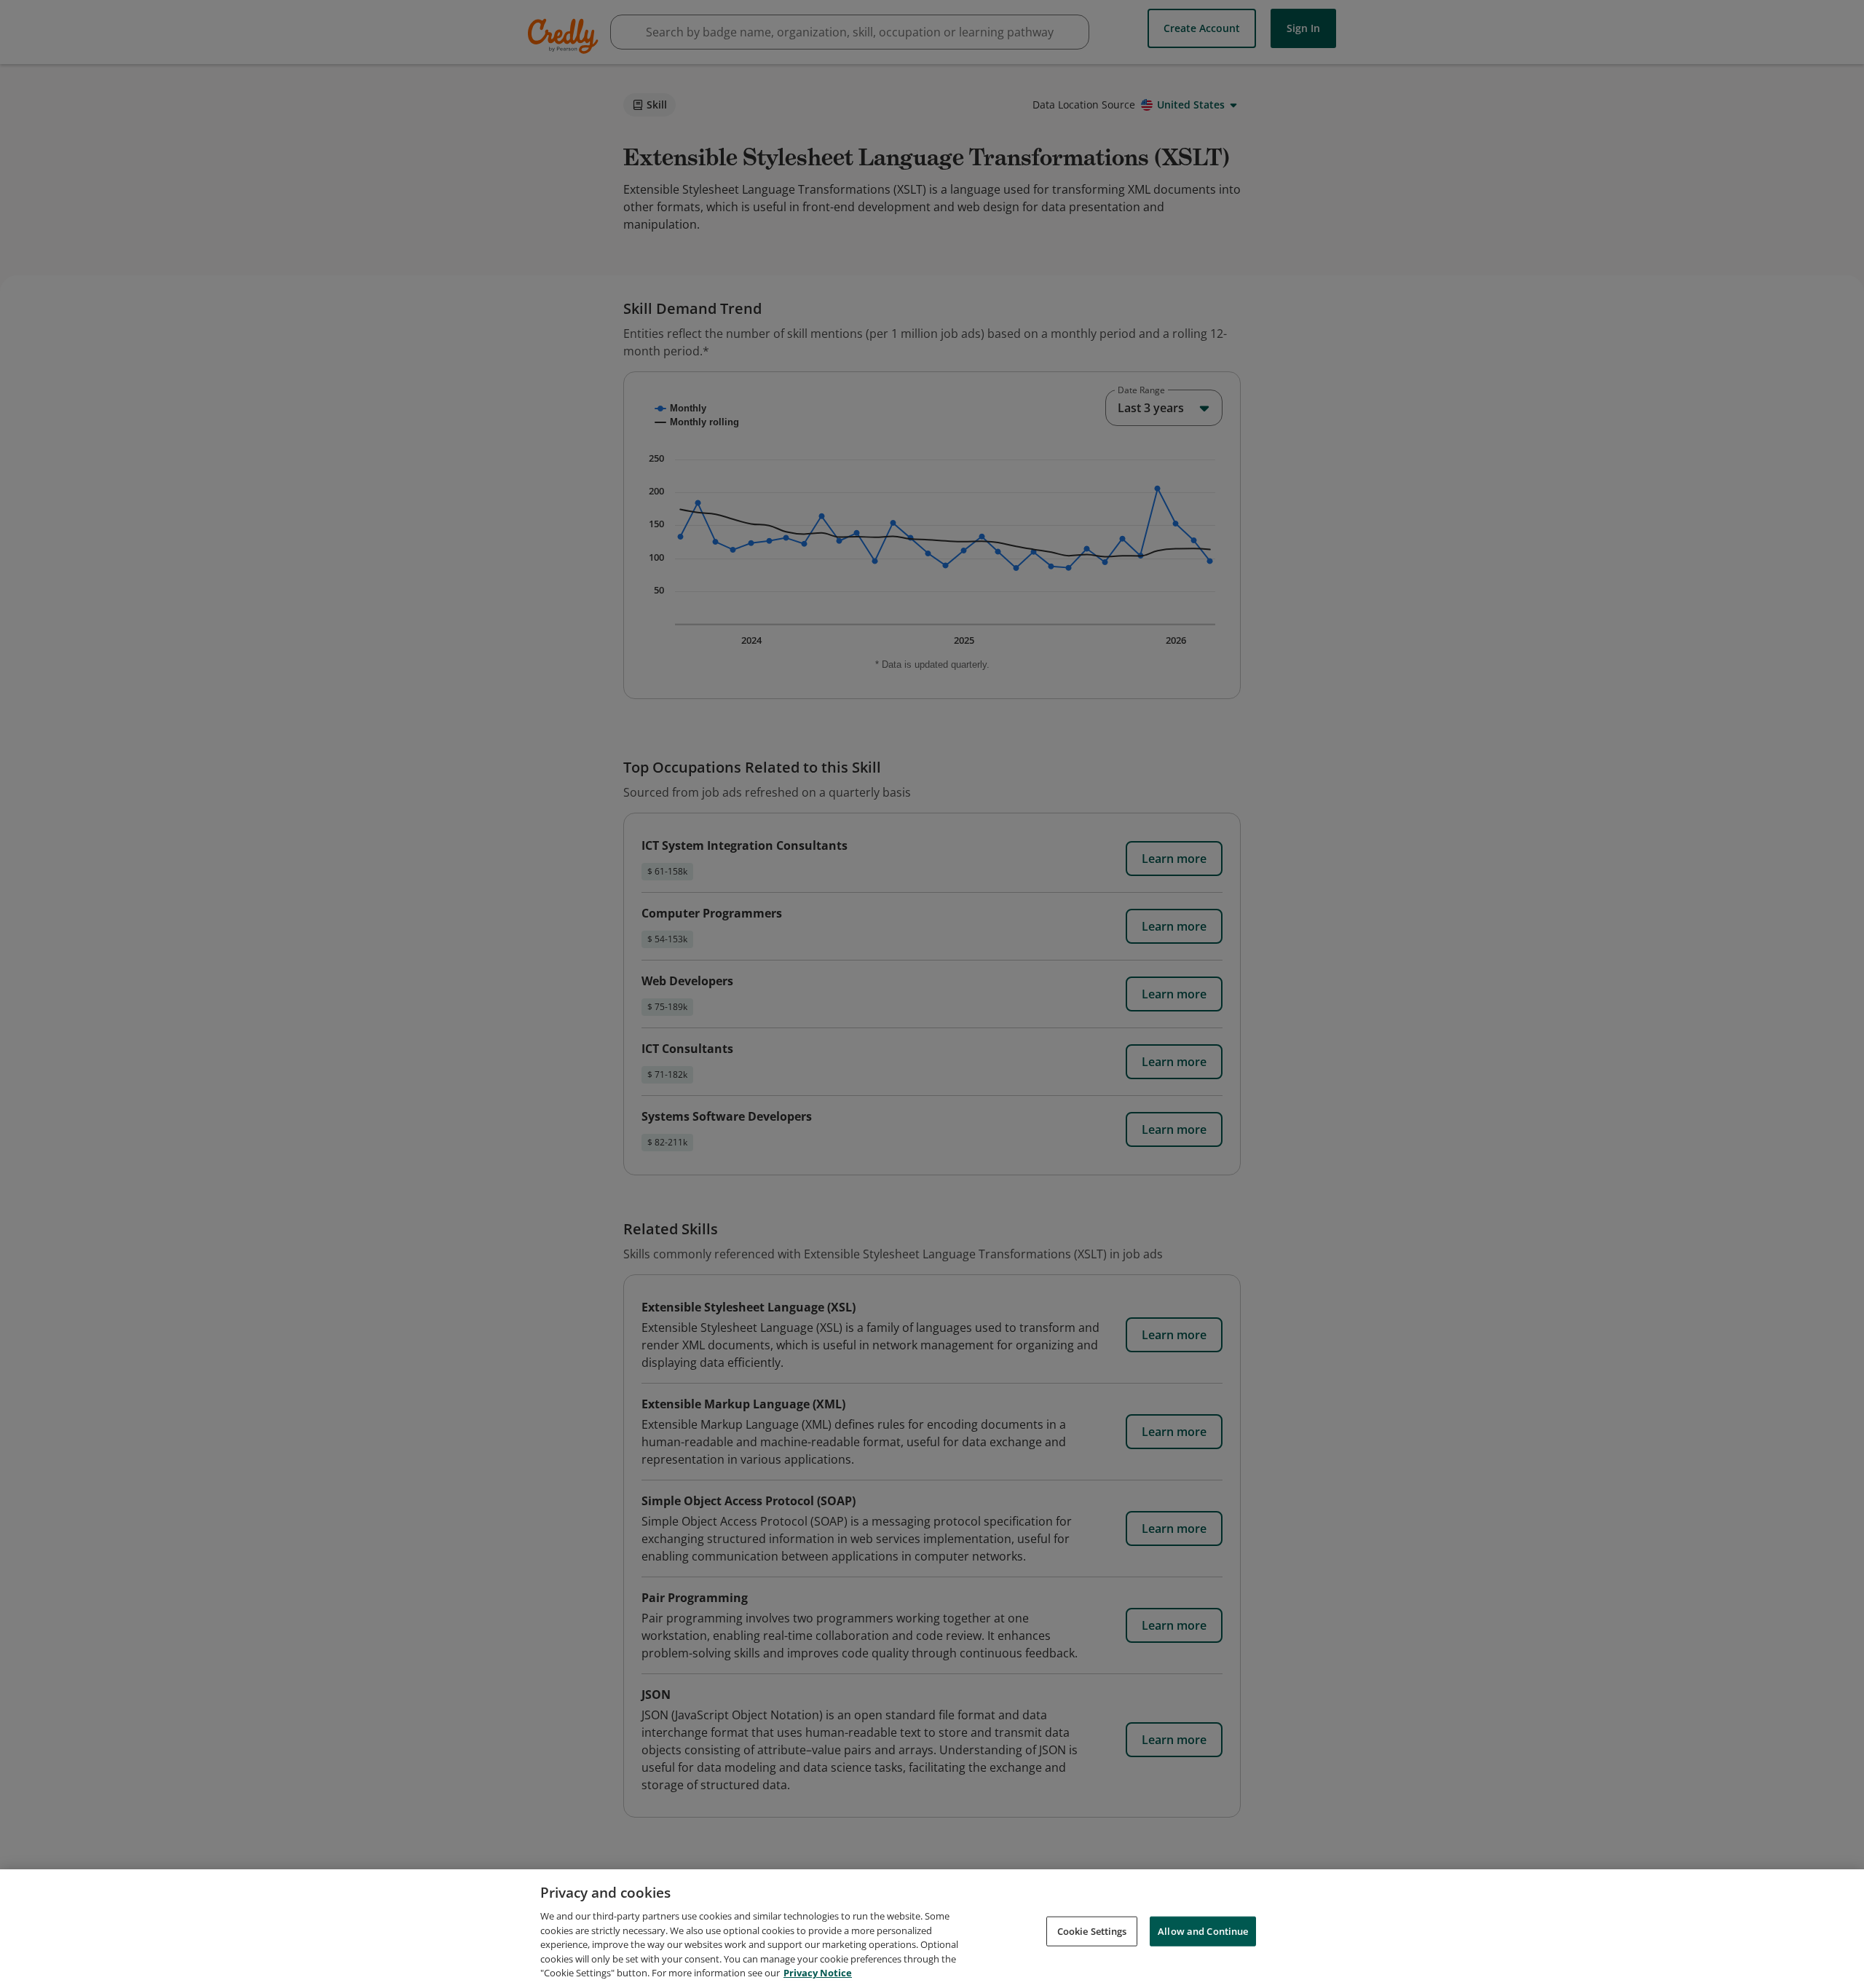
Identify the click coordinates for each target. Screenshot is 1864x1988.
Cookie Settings (1092, 1930)
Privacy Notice (818, 1973)
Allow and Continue (1203, 1930)
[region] (932, 1929)
